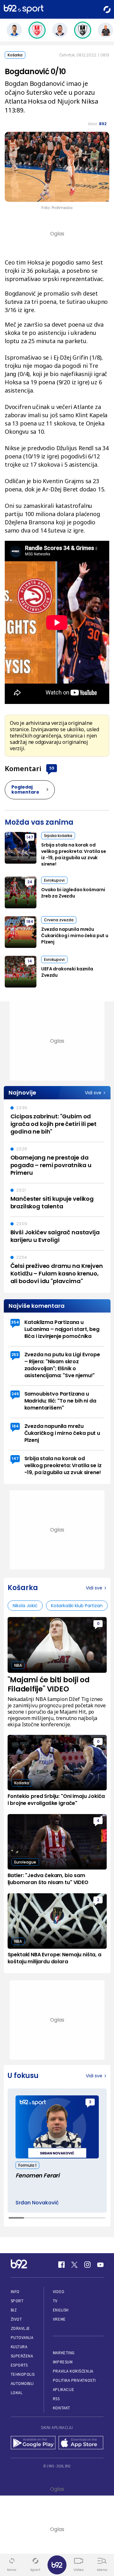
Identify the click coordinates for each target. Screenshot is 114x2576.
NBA (18, 1665)
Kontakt (62, 2408)
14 (30, 961)
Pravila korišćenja (73, 2371)
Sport (17, 2301)
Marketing (64, 2353)
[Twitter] (74, 2265)
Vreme (59, 2319)
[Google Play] (33, 2443)
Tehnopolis (23, 2374)
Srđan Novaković (37, 2203)
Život (16, 2319)
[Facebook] (61, 2265)
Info (15, 2292)
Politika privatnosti (74, 2380)
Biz (14, 2310)
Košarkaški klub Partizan (77, 1606)
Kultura (19, 2347)
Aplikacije (63, 2390)
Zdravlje (20, 2328)
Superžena (22, 2356)
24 (30, 882)
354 (15, 1322)
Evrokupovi (54, 880)
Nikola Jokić (25, 1606)
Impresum (63, 2362)
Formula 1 (27, 2165)
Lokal (17, 2393)
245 (15, 1394)
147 (30, 837)
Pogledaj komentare (25, 789)
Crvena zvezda (59, 920)
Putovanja (22, 2338)
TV (55, 2301)
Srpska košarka (58, 836)
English (61, 2310)
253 (15, 1355)
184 (30, 921)
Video (59, 2292)
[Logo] (24, 9)
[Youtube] (100, 2265)
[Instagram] (87, 2265)
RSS (56, 2399)
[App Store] (81, 2443)
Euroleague (25, 1862)
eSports (19, 2365)
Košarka (15, 55)
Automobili (22, 2384)
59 (52, 768)
